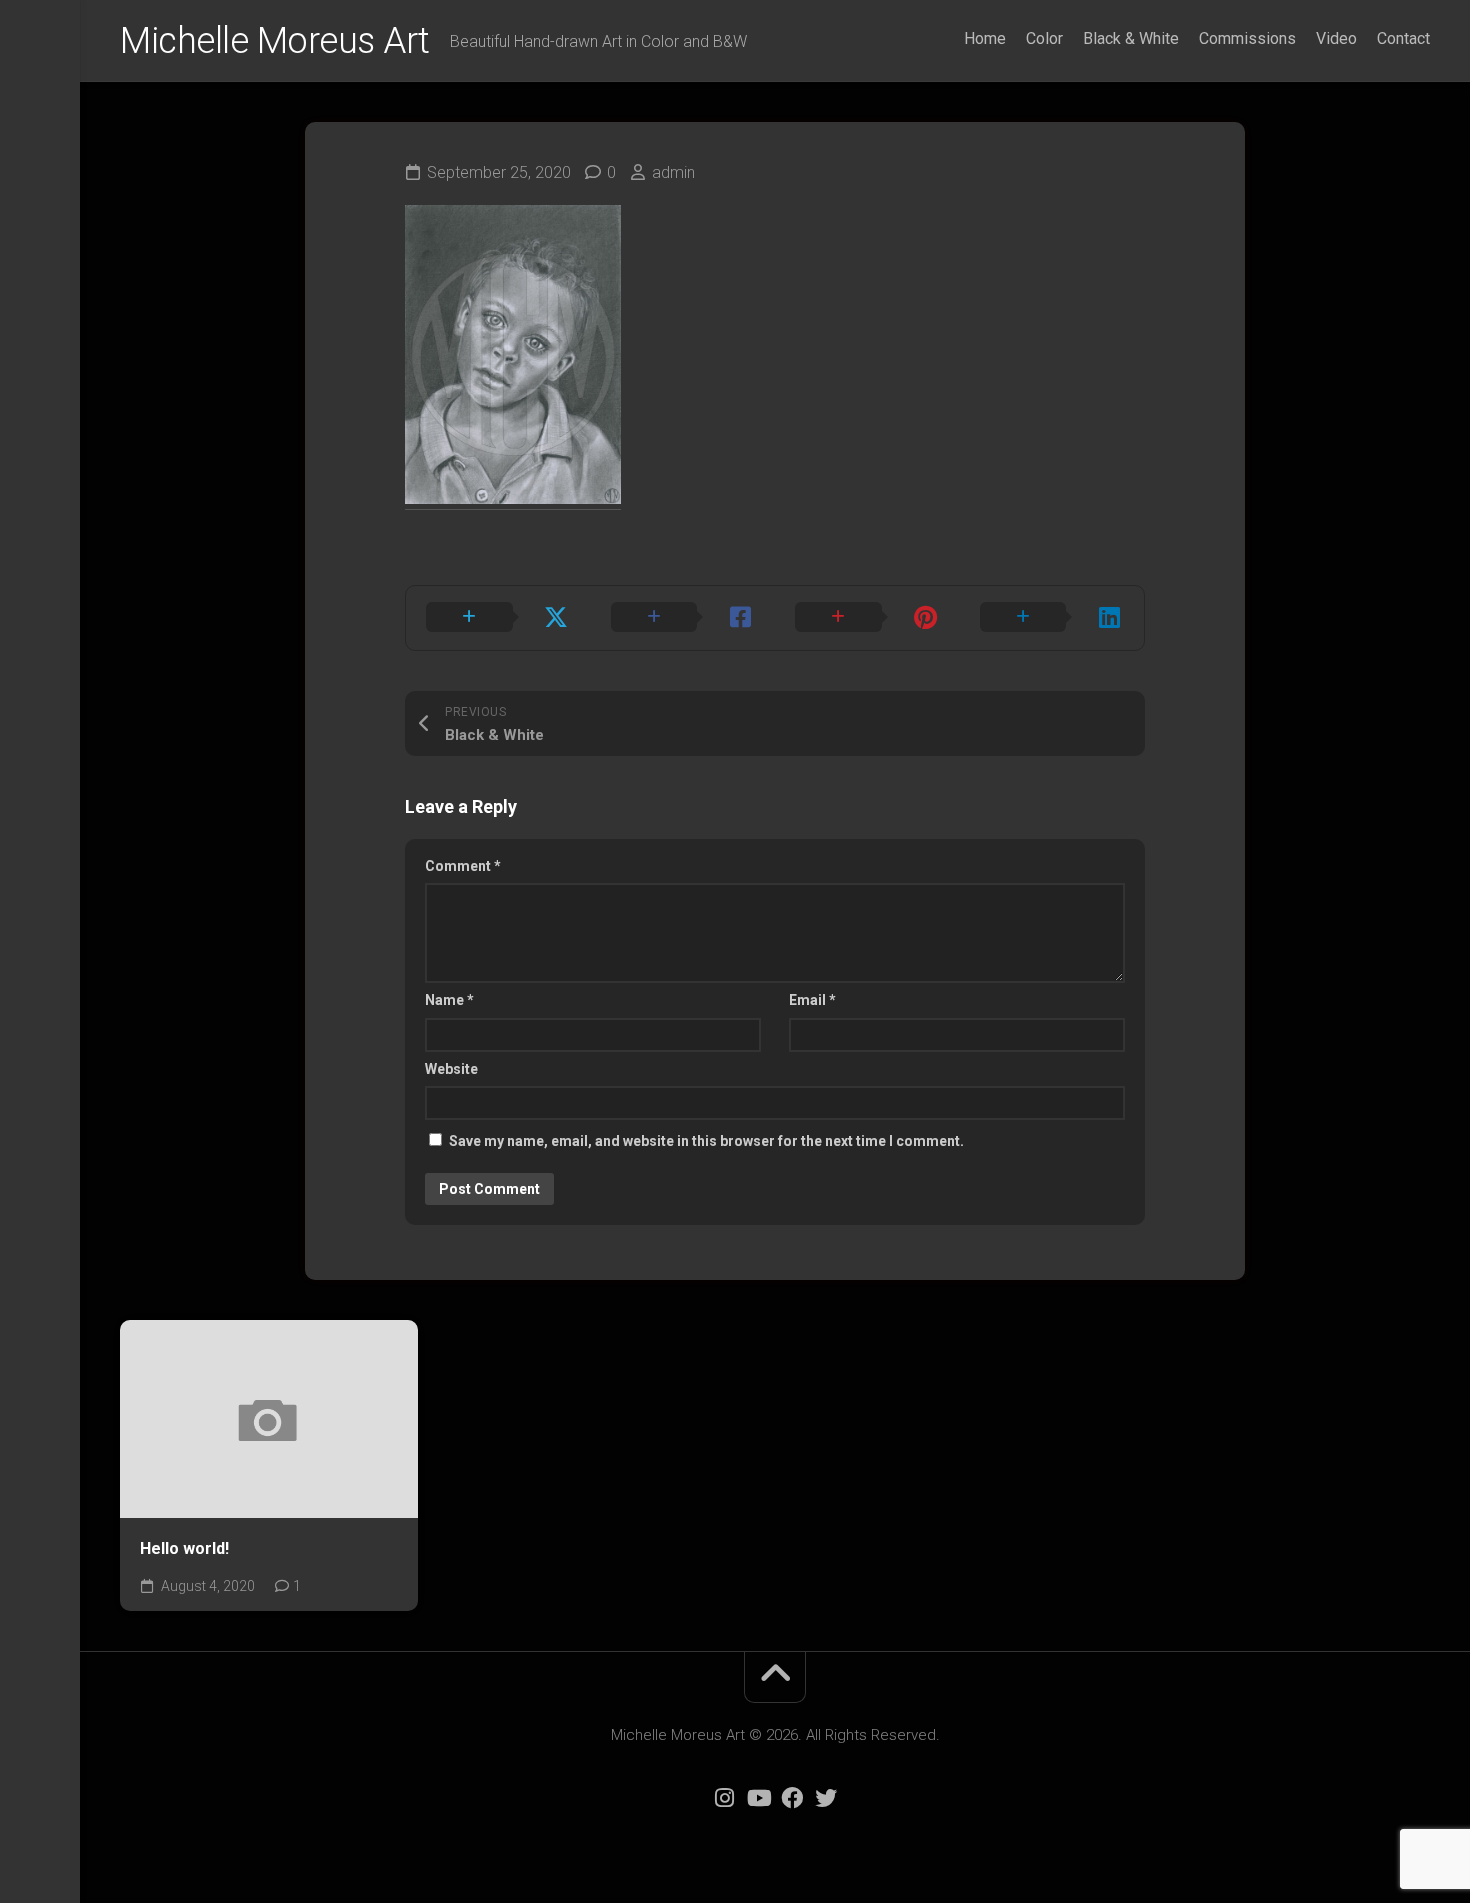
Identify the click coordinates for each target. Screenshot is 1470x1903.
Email (812, 1000)
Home (985, 38)
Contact (1403, 38)
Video (1336, 38)
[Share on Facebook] (683, 618)
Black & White (1131, 38)
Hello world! (184, 1548)
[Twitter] (826, 1798)
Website (451, 1069)
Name (449, 1000)
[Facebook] (792, 1798)
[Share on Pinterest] (867, 618)
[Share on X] (498, 618)
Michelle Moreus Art (275, 41)
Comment (463, 866)
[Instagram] (724, 1798)
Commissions (1247, 38)
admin (673, 172)
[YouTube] (758, 1798)
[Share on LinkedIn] (1052, 618)
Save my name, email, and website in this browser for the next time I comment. (706, 1141)
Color (1044, 38)
